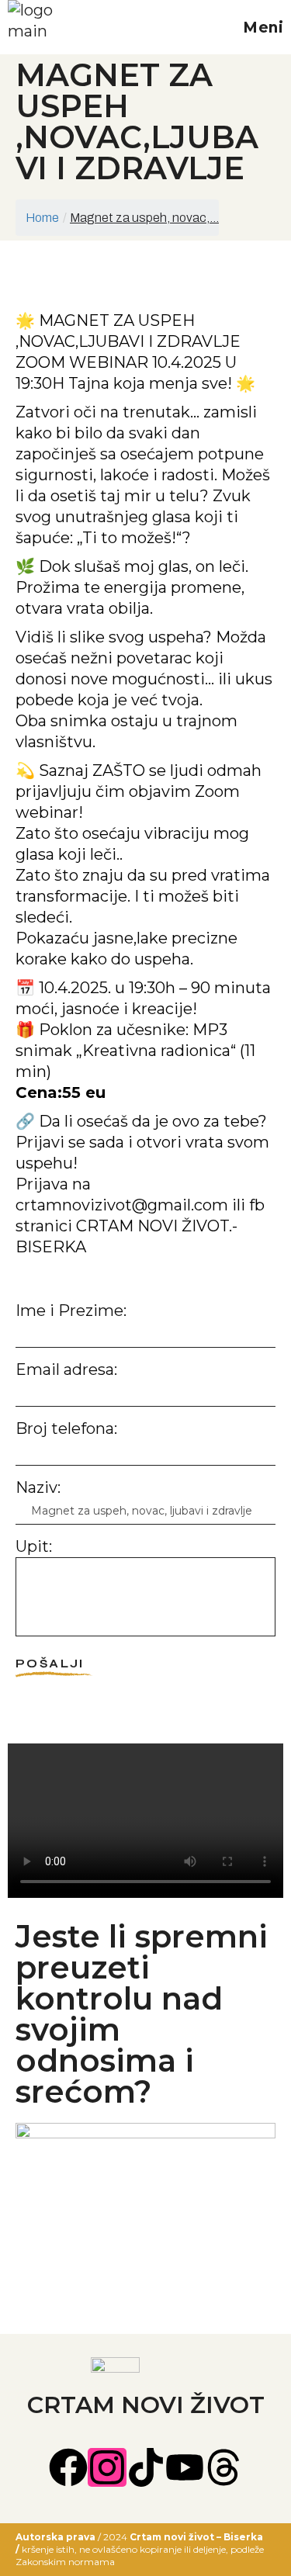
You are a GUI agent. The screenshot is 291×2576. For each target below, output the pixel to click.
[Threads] (223, 2467)
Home (42, 218)
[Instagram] (107, 2467)
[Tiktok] (146, 2467)
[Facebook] (68, 2467)
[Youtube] (185, 2467)
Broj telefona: (66, 1428)
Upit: (34, 1546)
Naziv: (38, 1487)
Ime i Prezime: (71, 1311)
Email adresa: (66, 1369)
